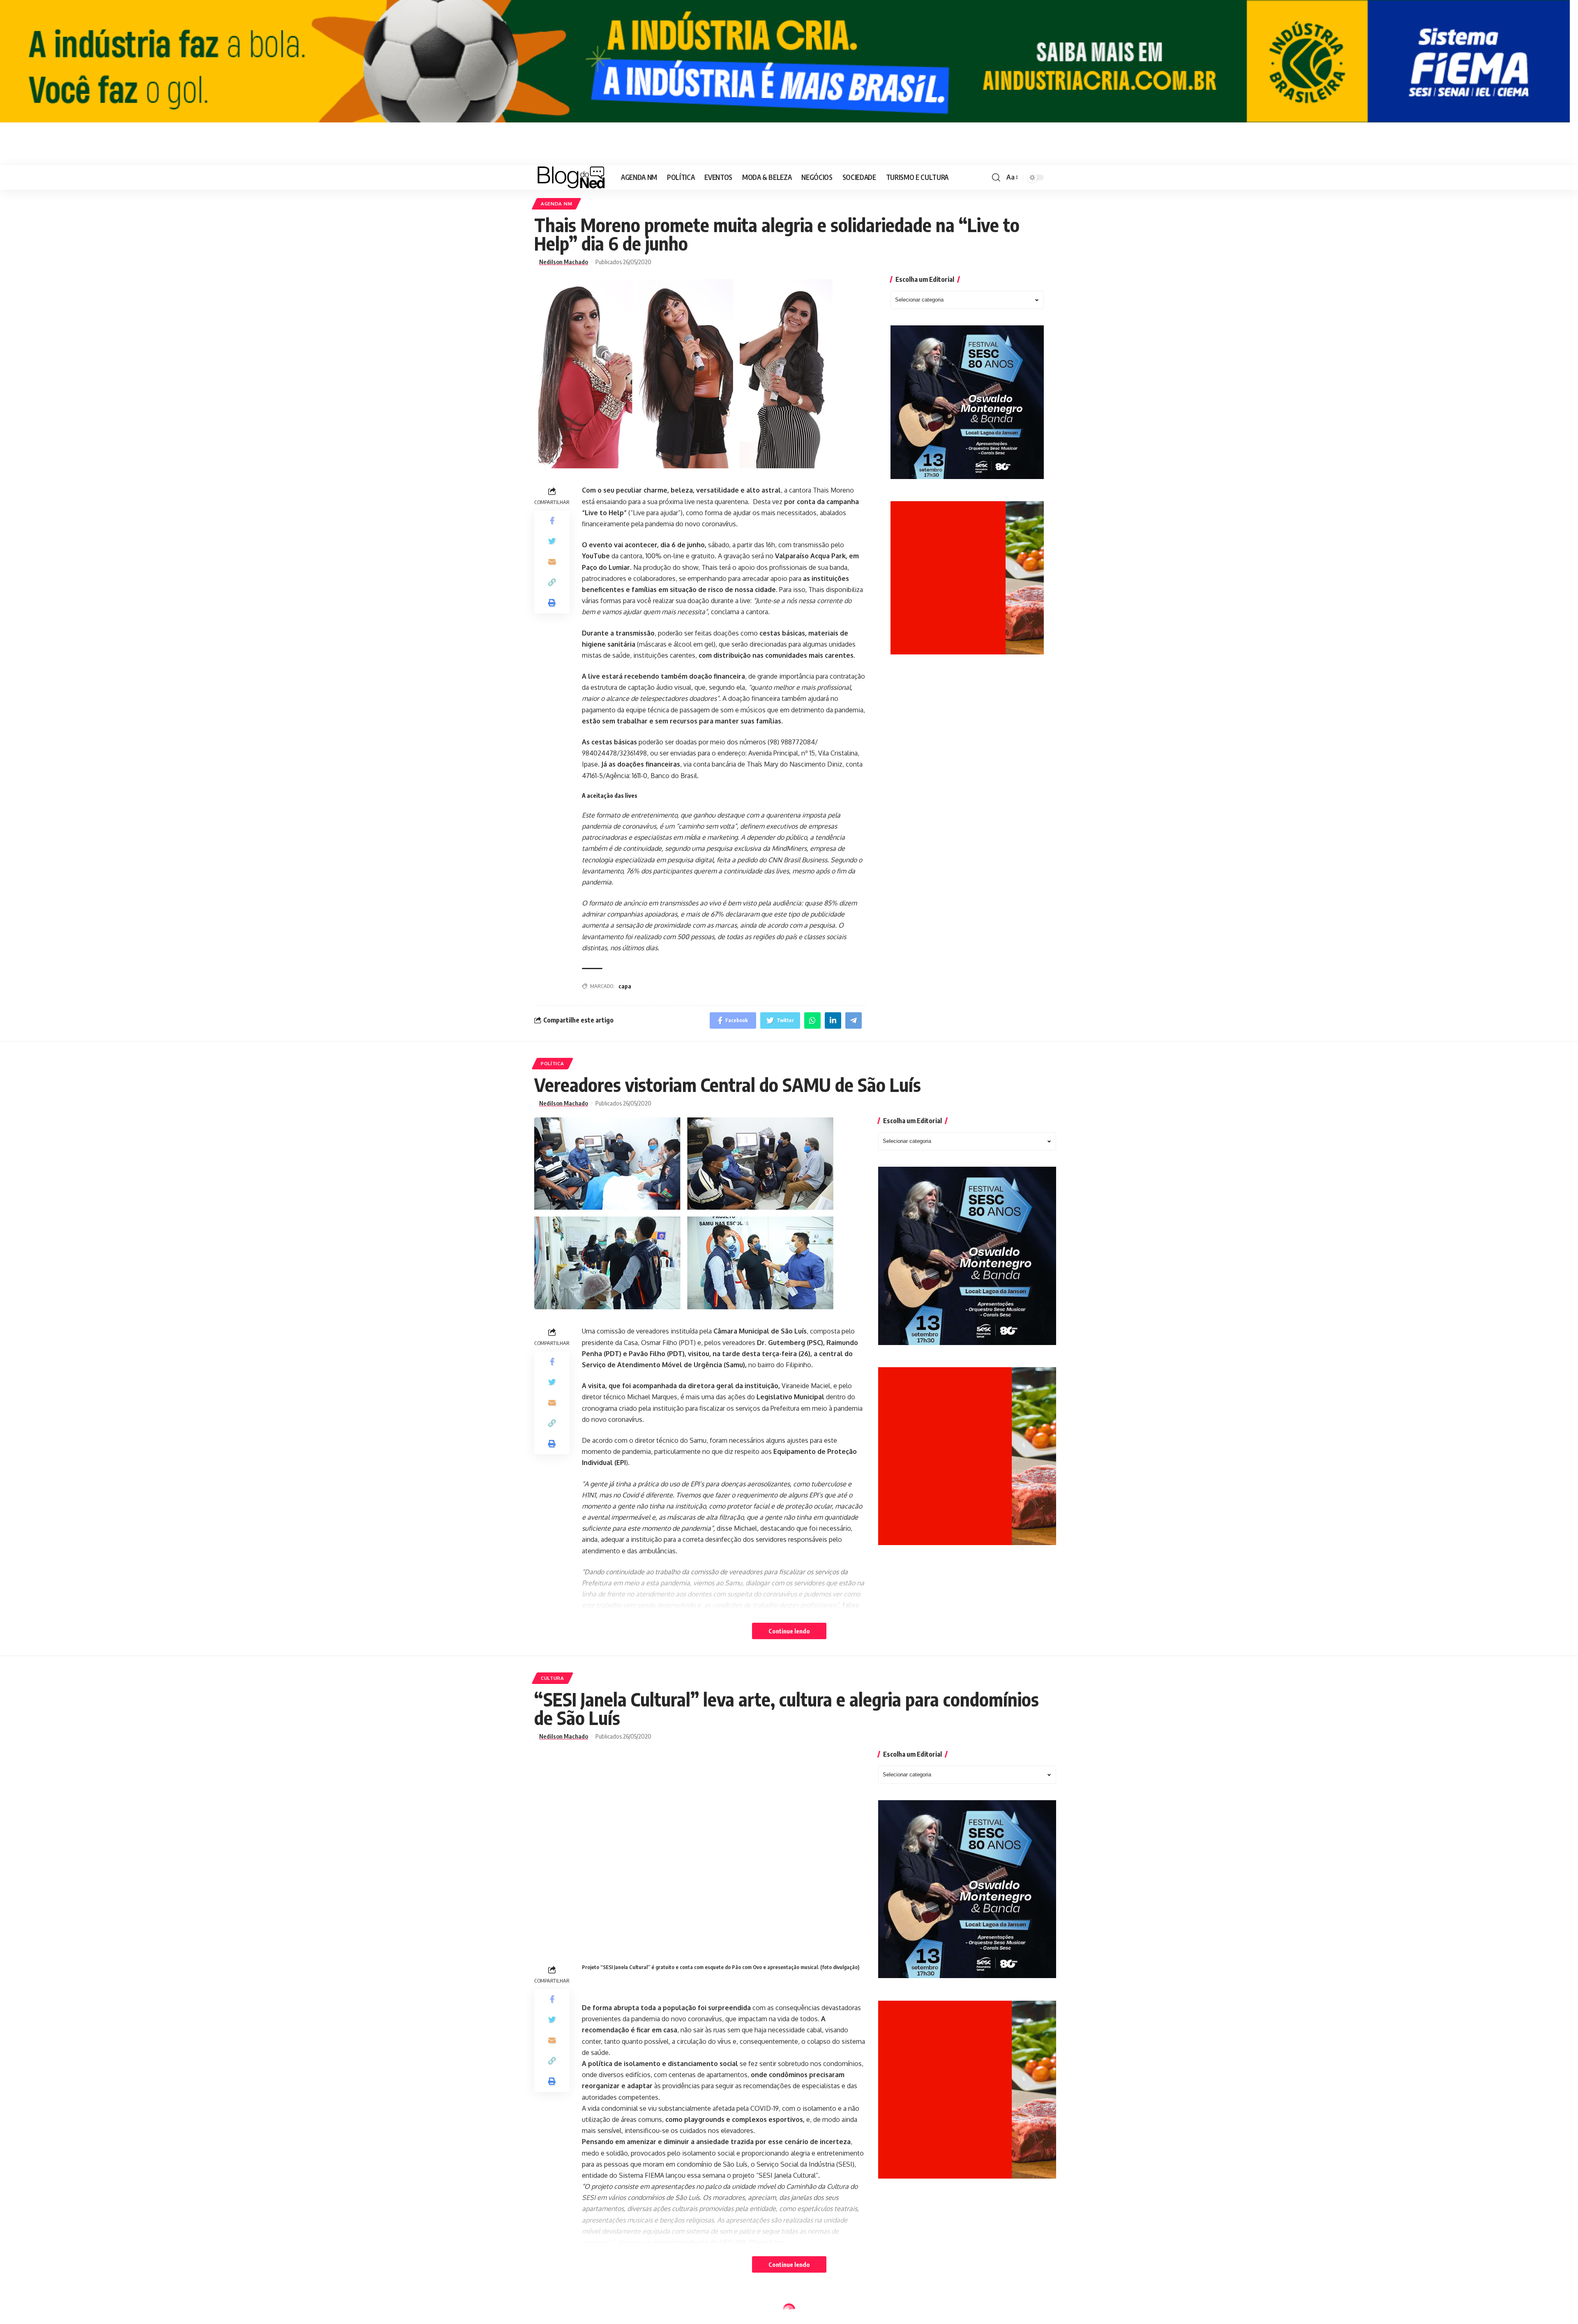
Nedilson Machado (564, 262)
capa (625, 986)
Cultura (553, 1678)
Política (553, 1063)
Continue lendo (789, 1631)
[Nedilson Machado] (571, 177)
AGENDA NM (556, 204)
